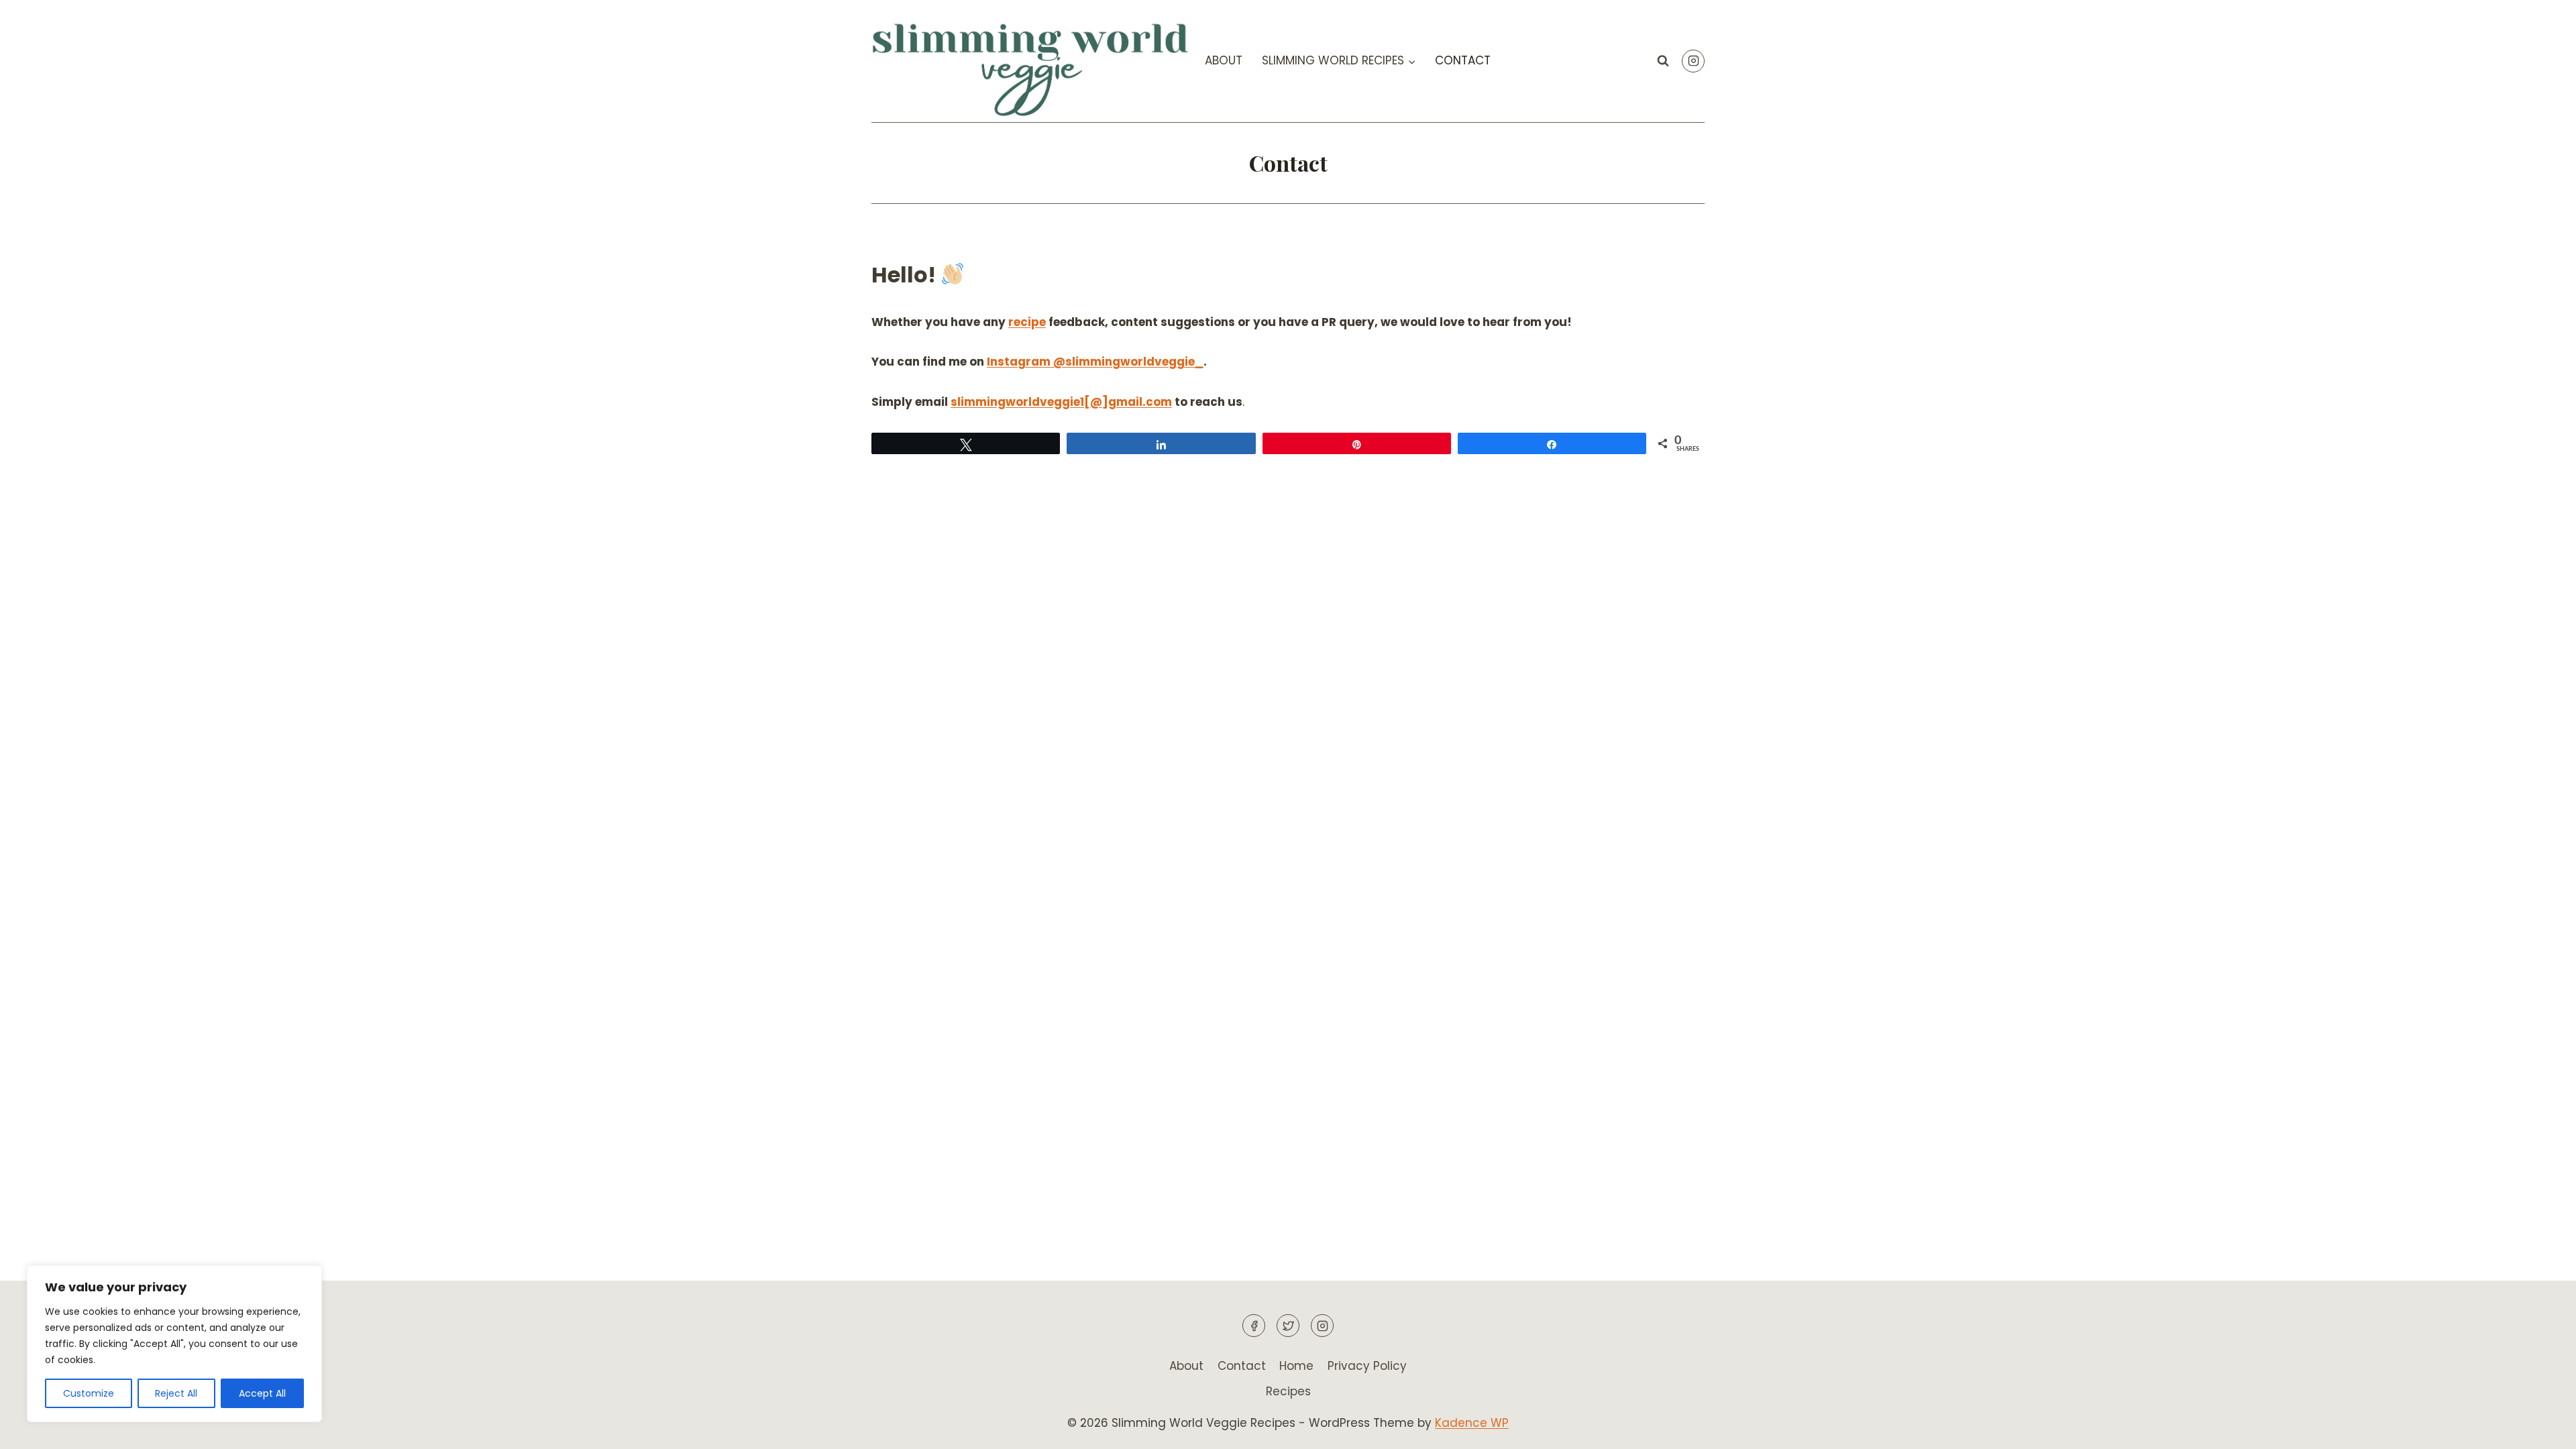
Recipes (1288, 1391)
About (1224, 60)
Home (1296, 1366)
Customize (89, 1393)
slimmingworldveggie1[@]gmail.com (1061, 402)
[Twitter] (1288, 1326)
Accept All (262, 1393)
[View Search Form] (1663, 61)
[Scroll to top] (2542, 1429)
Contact (1463, 60)
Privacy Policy (1367, 1366)
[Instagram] (1693, 61)
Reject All (176, 1393)
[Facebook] (1254, 1326)
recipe (1027, 322)
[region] (174, 1344)
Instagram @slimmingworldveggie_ (1095, 362)
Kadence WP (1472, 1423)
